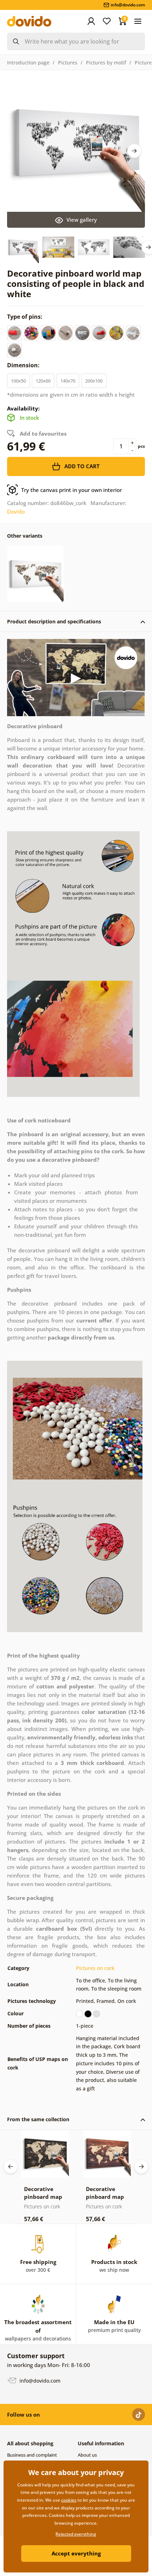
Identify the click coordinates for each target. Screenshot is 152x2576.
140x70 (68, 381)
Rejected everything (76, 2534)
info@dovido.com (39, 2381)
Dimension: (24, 365)
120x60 (43, 381)
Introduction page (28, 63)
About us (87, 2455)
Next (134, 151)
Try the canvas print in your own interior (72, 490)
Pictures (68, 63)
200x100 (94, 381)
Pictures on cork (95, 1968)
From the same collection (38, 2119)
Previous (11, 2167)
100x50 (18, 381)
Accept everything (76, 2553)
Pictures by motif (106, 63)
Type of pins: (25, 317)
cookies (69, 2500)
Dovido (16, 511)
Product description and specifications (54, 621)
